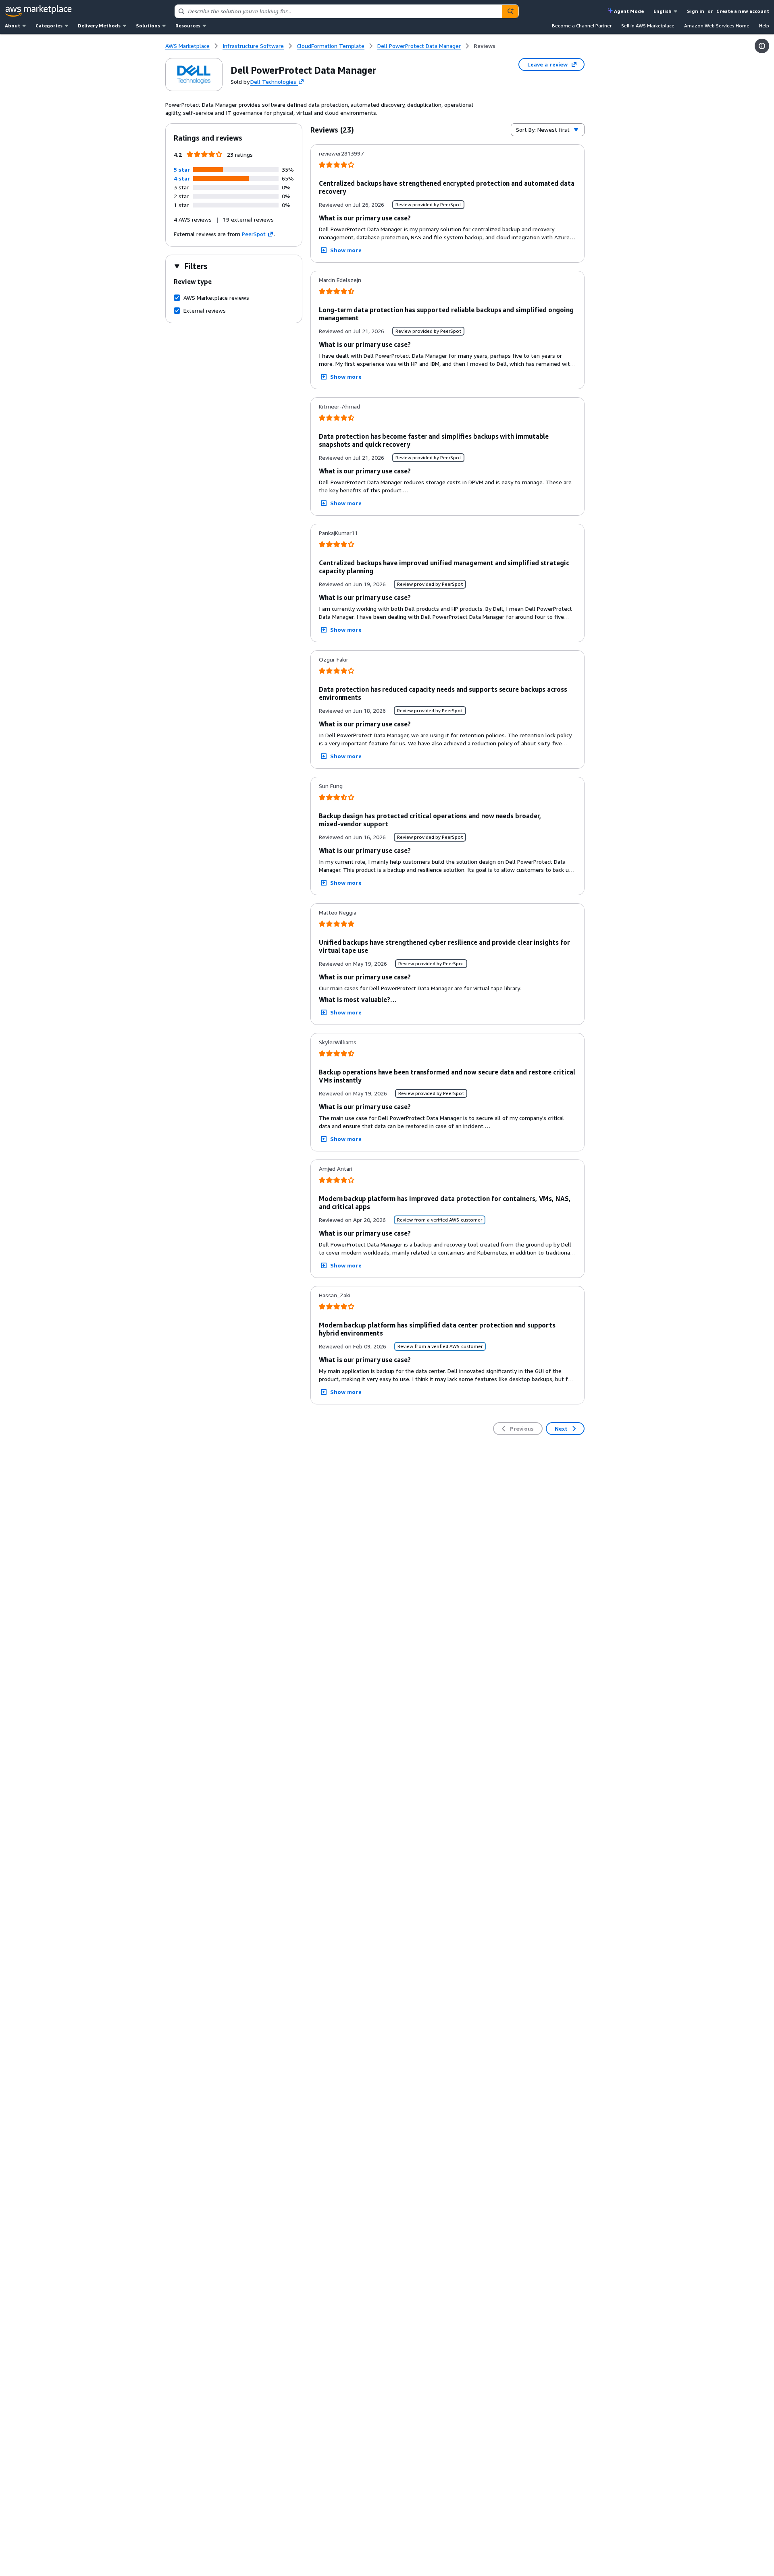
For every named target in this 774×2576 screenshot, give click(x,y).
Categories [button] (49, 26)
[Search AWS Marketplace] (510, 11)
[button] (182, 169)
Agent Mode (629, 11)
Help (764, 26)
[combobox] (338, 11)
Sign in (696, 11)
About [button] (12, 26)
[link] (485, 46)
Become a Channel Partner (582, 26)
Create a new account (743, 11)
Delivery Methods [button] (99, 26)
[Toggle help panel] (762, 46)
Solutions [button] (148, 26)
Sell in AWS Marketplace (648, 26)
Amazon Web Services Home (717, 26)
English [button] (663, 11)
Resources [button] (188, 26)
